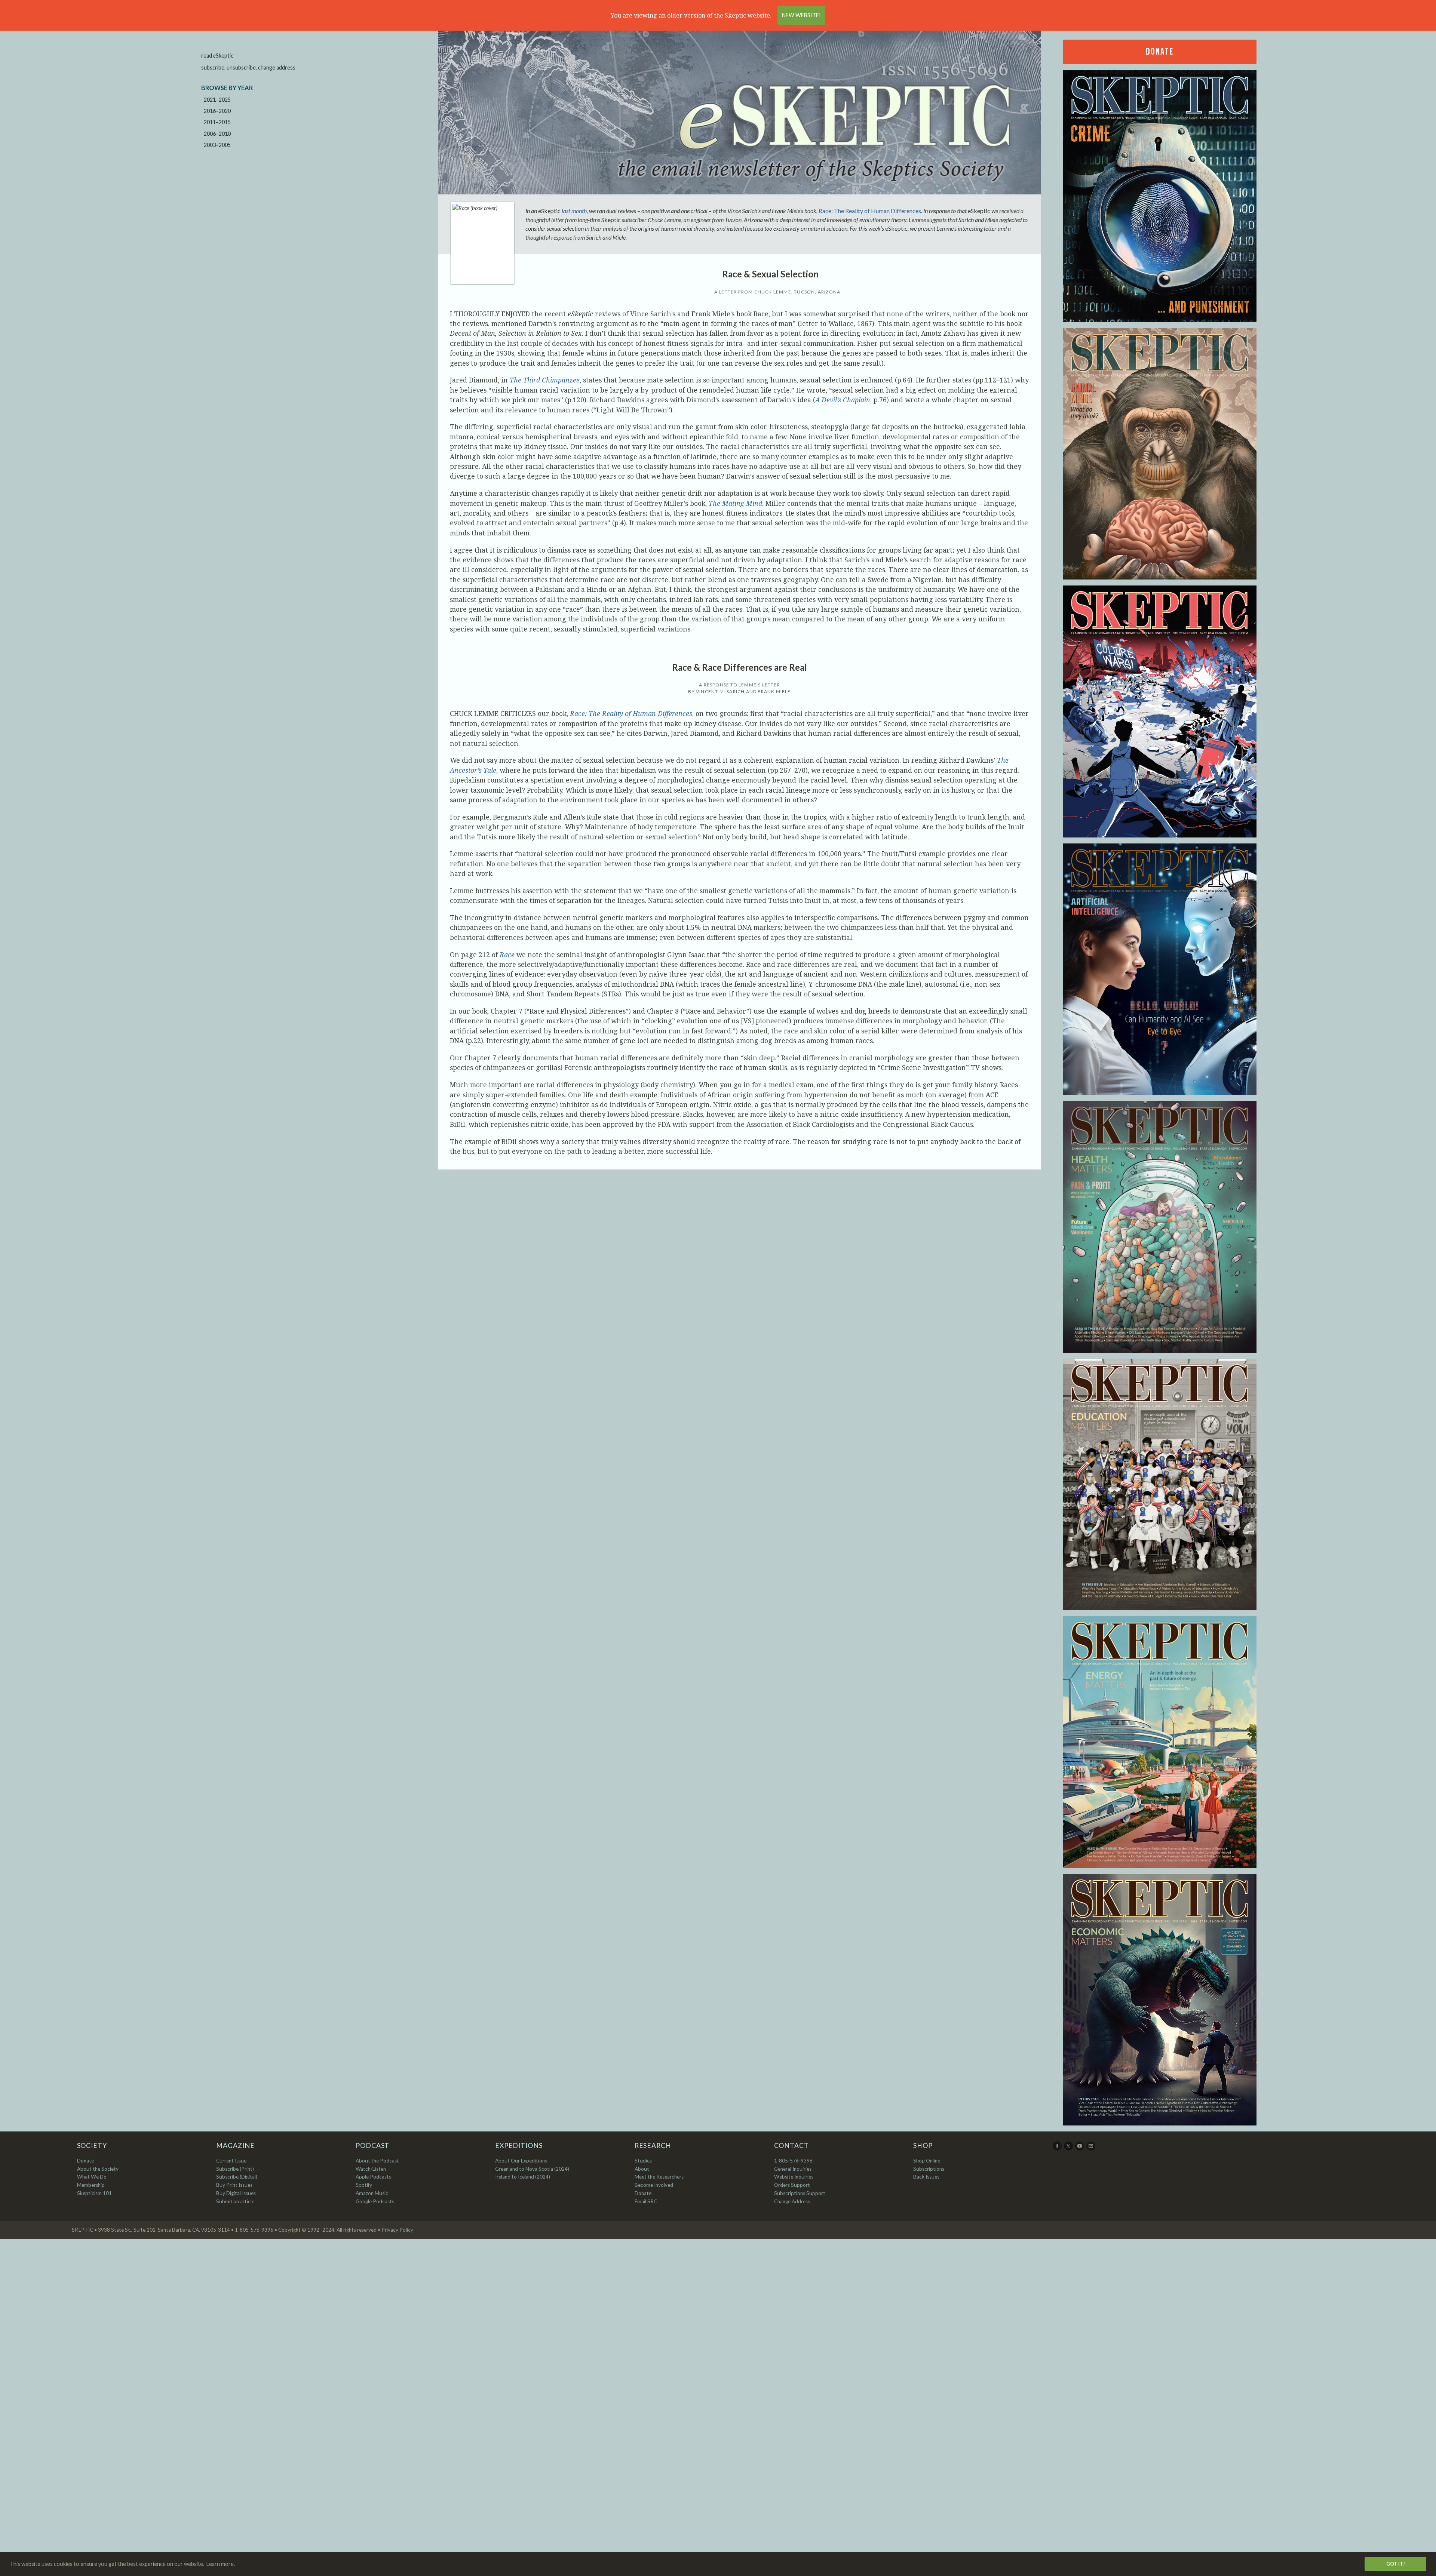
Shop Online (927, 2161)
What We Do (92, 2177)
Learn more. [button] (221, 2564)
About (642, 2169)
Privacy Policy (397, 2230)
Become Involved (654, 2185)
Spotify (364, 2185)
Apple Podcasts (373, 2177)
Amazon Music (372, 2193)
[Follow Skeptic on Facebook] (1058, 2149)
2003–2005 (217, 145)
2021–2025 (217, 100)
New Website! (801, 15)
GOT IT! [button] (1396, 2564)
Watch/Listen (371, 2169)
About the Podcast (377, 2161)
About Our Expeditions (521, 2161)
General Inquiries (793, 2169)
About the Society (98, 2169)
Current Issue (231, 2161)
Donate (1160, 52)
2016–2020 (217, 111)
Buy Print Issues (234, 2185)
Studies (643, 2161)
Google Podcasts (375, 2201)
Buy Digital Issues (236, 2193)
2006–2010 (217, 134)
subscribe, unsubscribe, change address (248, 67)
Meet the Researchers (659, 2177)
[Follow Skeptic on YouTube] (1080, 2149)
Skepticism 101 (94, 2193)
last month (574, 211)
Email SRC (646, 2201)
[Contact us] (1091, 2149)
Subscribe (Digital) (237, 2177)
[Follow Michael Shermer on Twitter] (1069, 2149)
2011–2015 (217, 122)
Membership (91, 2185)
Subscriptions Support (800, 2193)
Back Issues (926, 2177)
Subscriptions (929, 2169)
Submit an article (235, 2201)
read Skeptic (217, 56)
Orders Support (792, 2185)
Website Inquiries (794, 2177)
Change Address (792, 2201)
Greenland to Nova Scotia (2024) (532, 2169)
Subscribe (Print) (235, 2169)
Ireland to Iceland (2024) (523, 2177)
